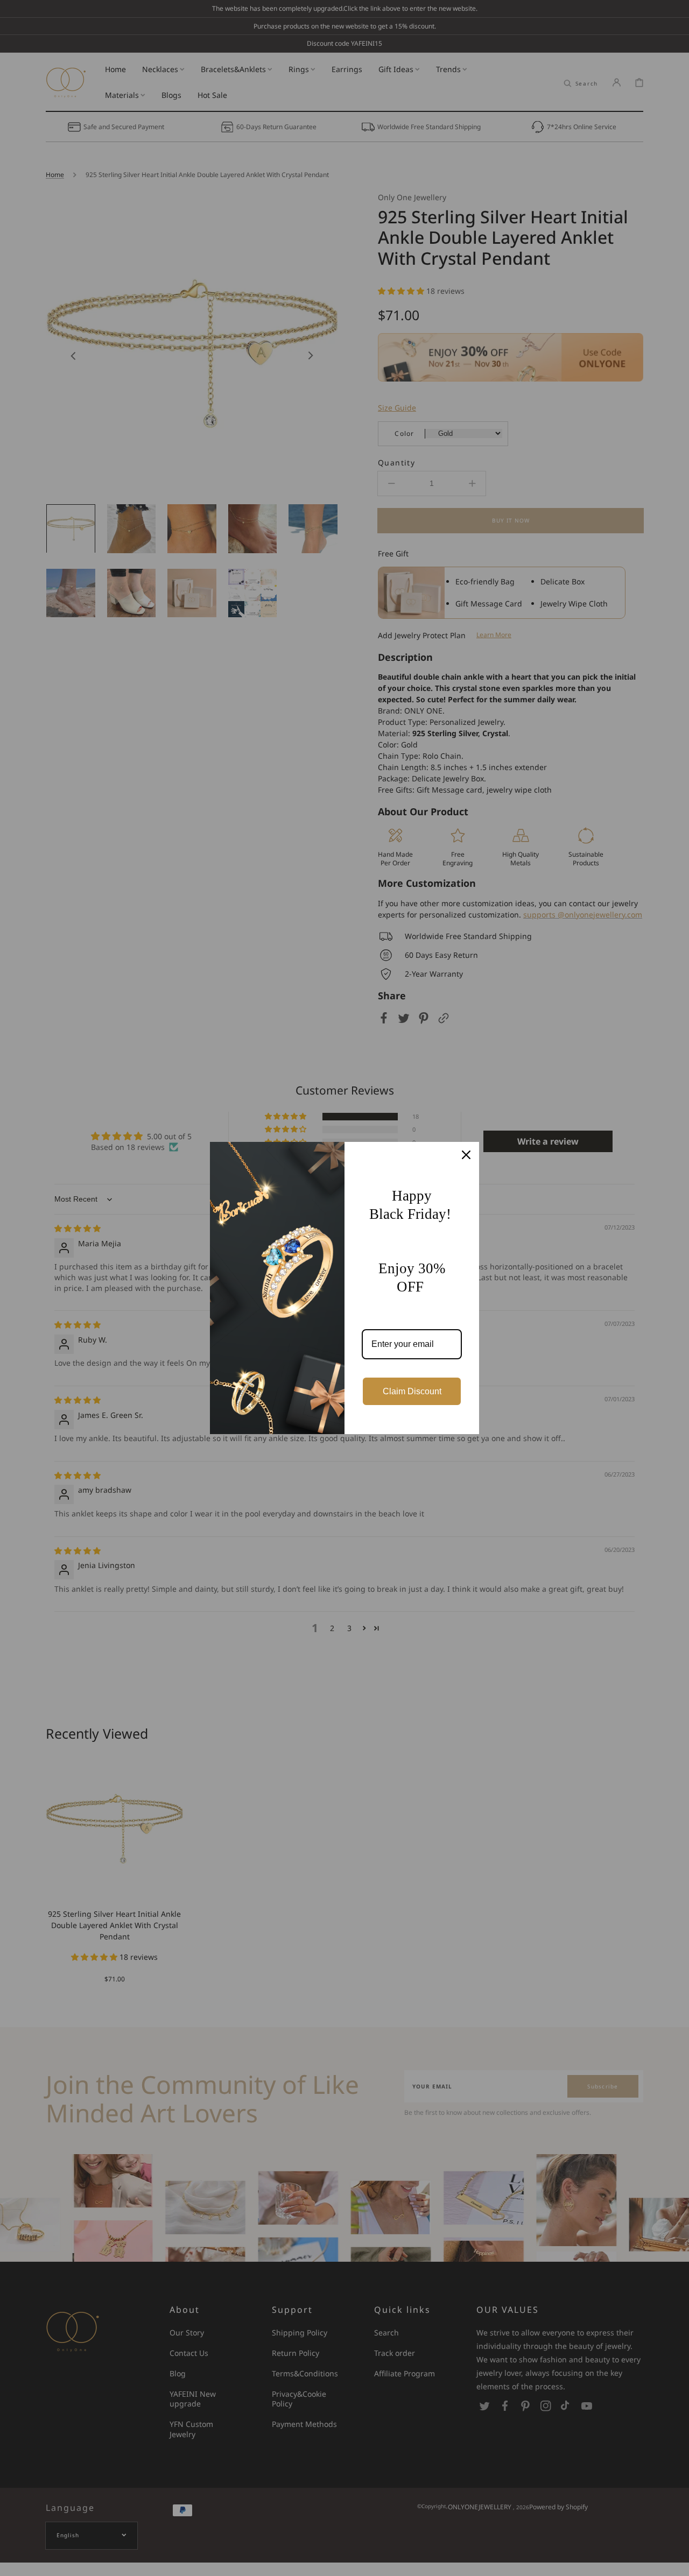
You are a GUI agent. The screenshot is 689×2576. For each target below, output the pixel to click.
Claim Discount (412, 1391)
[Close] (466, 1155)
